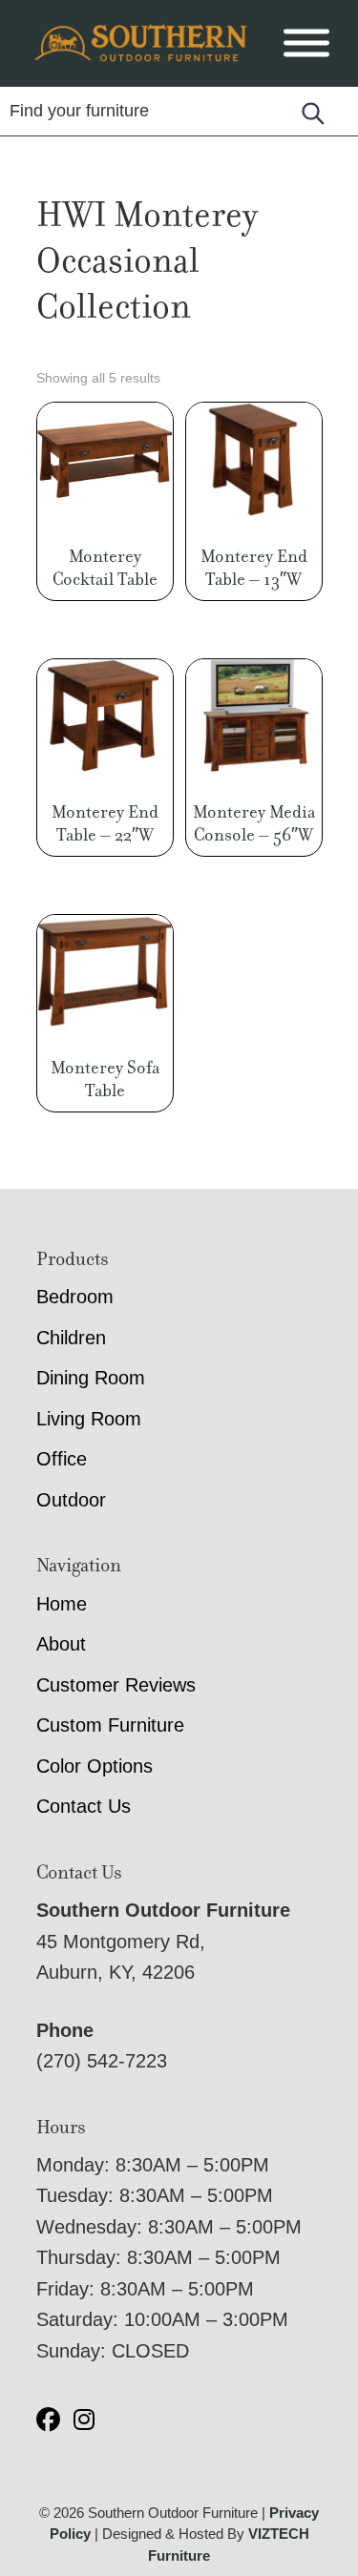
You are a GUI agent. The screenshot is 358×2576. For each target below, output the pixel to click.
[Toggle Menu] (306, 43)
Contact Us (84, 1806)
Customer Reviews (116, 1685)
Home (62, 1604)
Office (62, 1459)
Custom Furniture (110, 1725)
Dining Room (91, 1378)
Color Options (95, 1766)
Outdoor (71, 1500)
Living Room (89, 1419)
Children (71, 1338)
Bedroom (75, 1297)
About (61, 1644)
